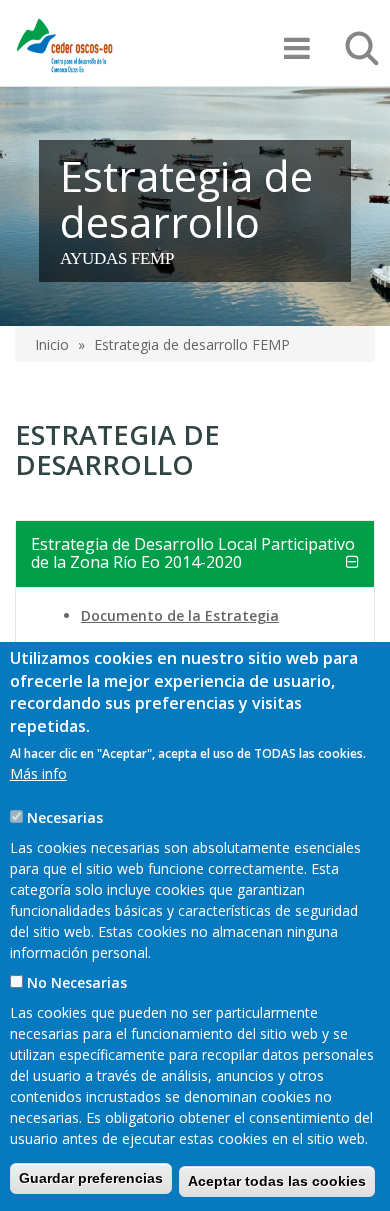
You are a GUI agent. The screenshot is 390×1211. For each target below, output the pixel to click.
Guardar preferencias (91, 1178)
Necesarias (65, 817)
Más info (38, 773)
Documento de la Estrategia (180, 615)
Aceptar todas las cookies (277, 1181)
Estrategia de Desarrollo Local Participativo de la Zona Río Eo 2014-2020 (193, 553)
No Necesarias (77, 982)
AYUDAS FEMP (117, 258)
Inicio (52, 344)
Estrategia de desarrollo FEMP (192, 344)
